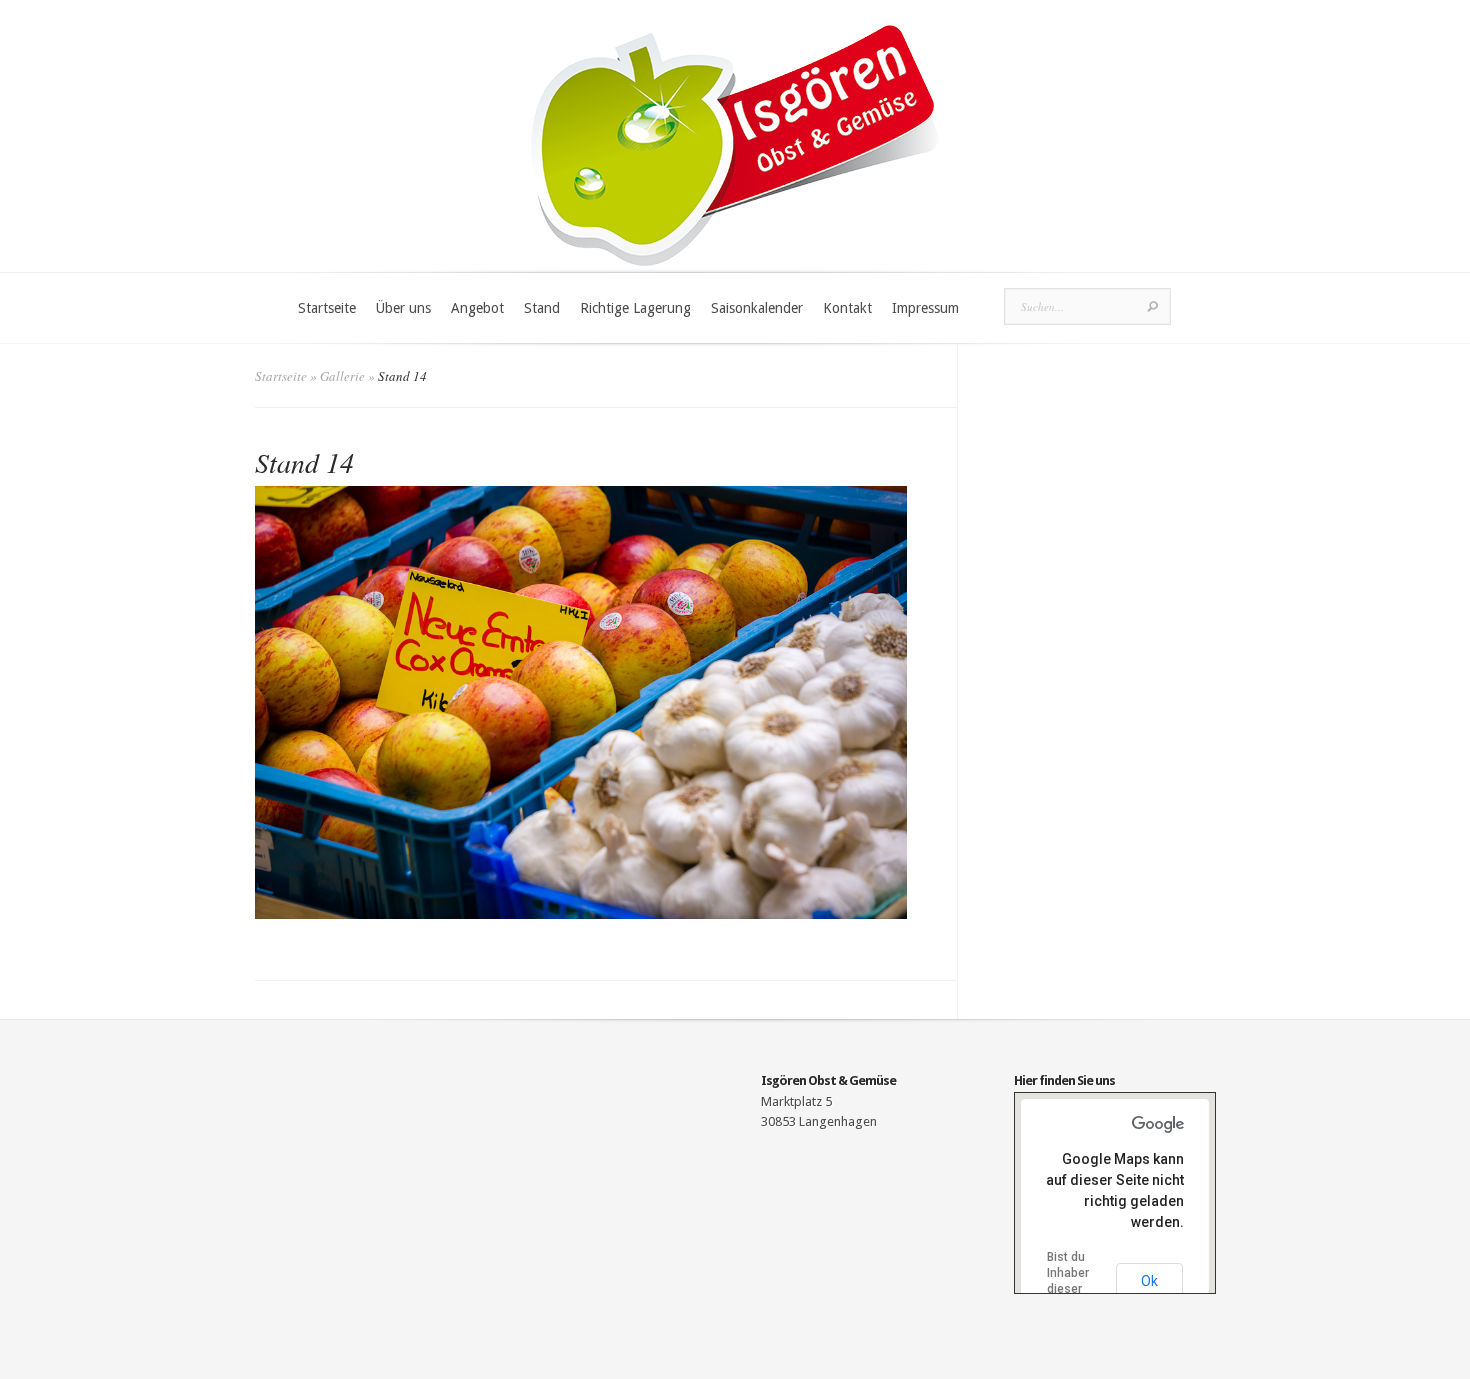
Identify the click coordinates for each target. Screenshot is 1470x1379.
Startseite (327, 308)
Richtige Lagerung (635, 308)
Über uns (403, 308)
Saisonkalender (757, 308)
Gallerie (342, 376)
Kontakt (847, 308)
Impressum (925, 308)
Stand (542, 308)
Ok (1149, 1281)
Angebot (477, 308)
